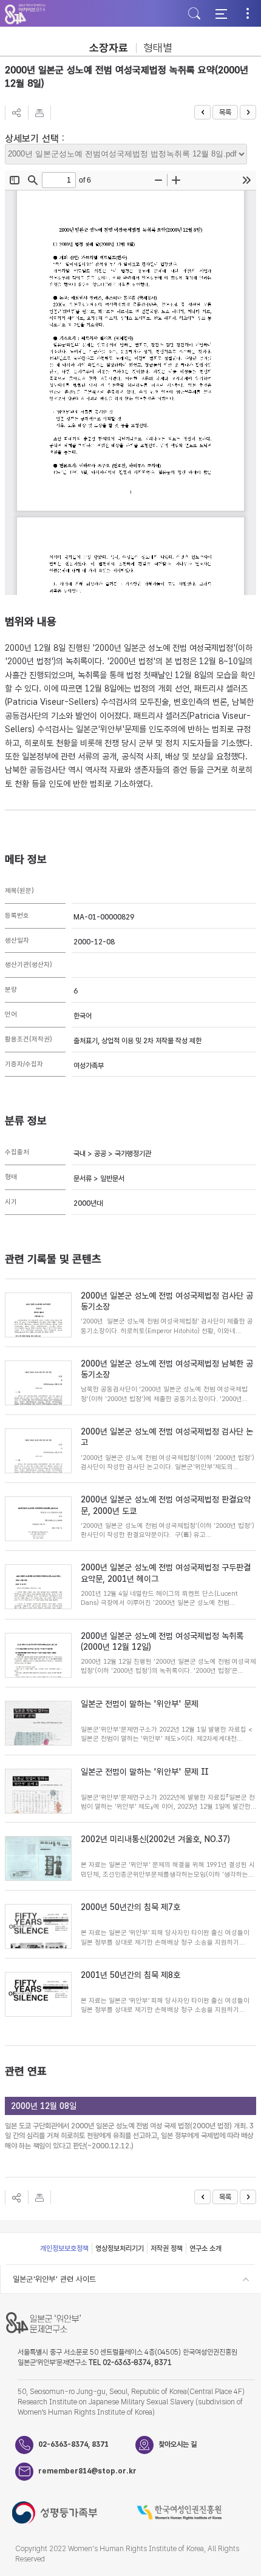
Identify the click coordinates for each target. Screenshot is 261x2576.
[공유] (16, 113)
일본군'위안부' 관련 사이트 (54, 2279)
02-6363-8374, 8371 (73, 2444)
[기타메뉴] (248, 13)
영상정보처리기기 (120, 2248)
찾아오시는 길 (178, 2444)
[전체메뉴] (221, 13)
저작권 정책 (167, 2248)
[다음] (248, 112)
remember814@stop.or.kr (87, 2471)
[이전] (202, 112)
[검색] (194, 13)
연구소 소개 (205, 2248)
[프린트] (39, 113)
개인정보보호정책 (64, 2248)
